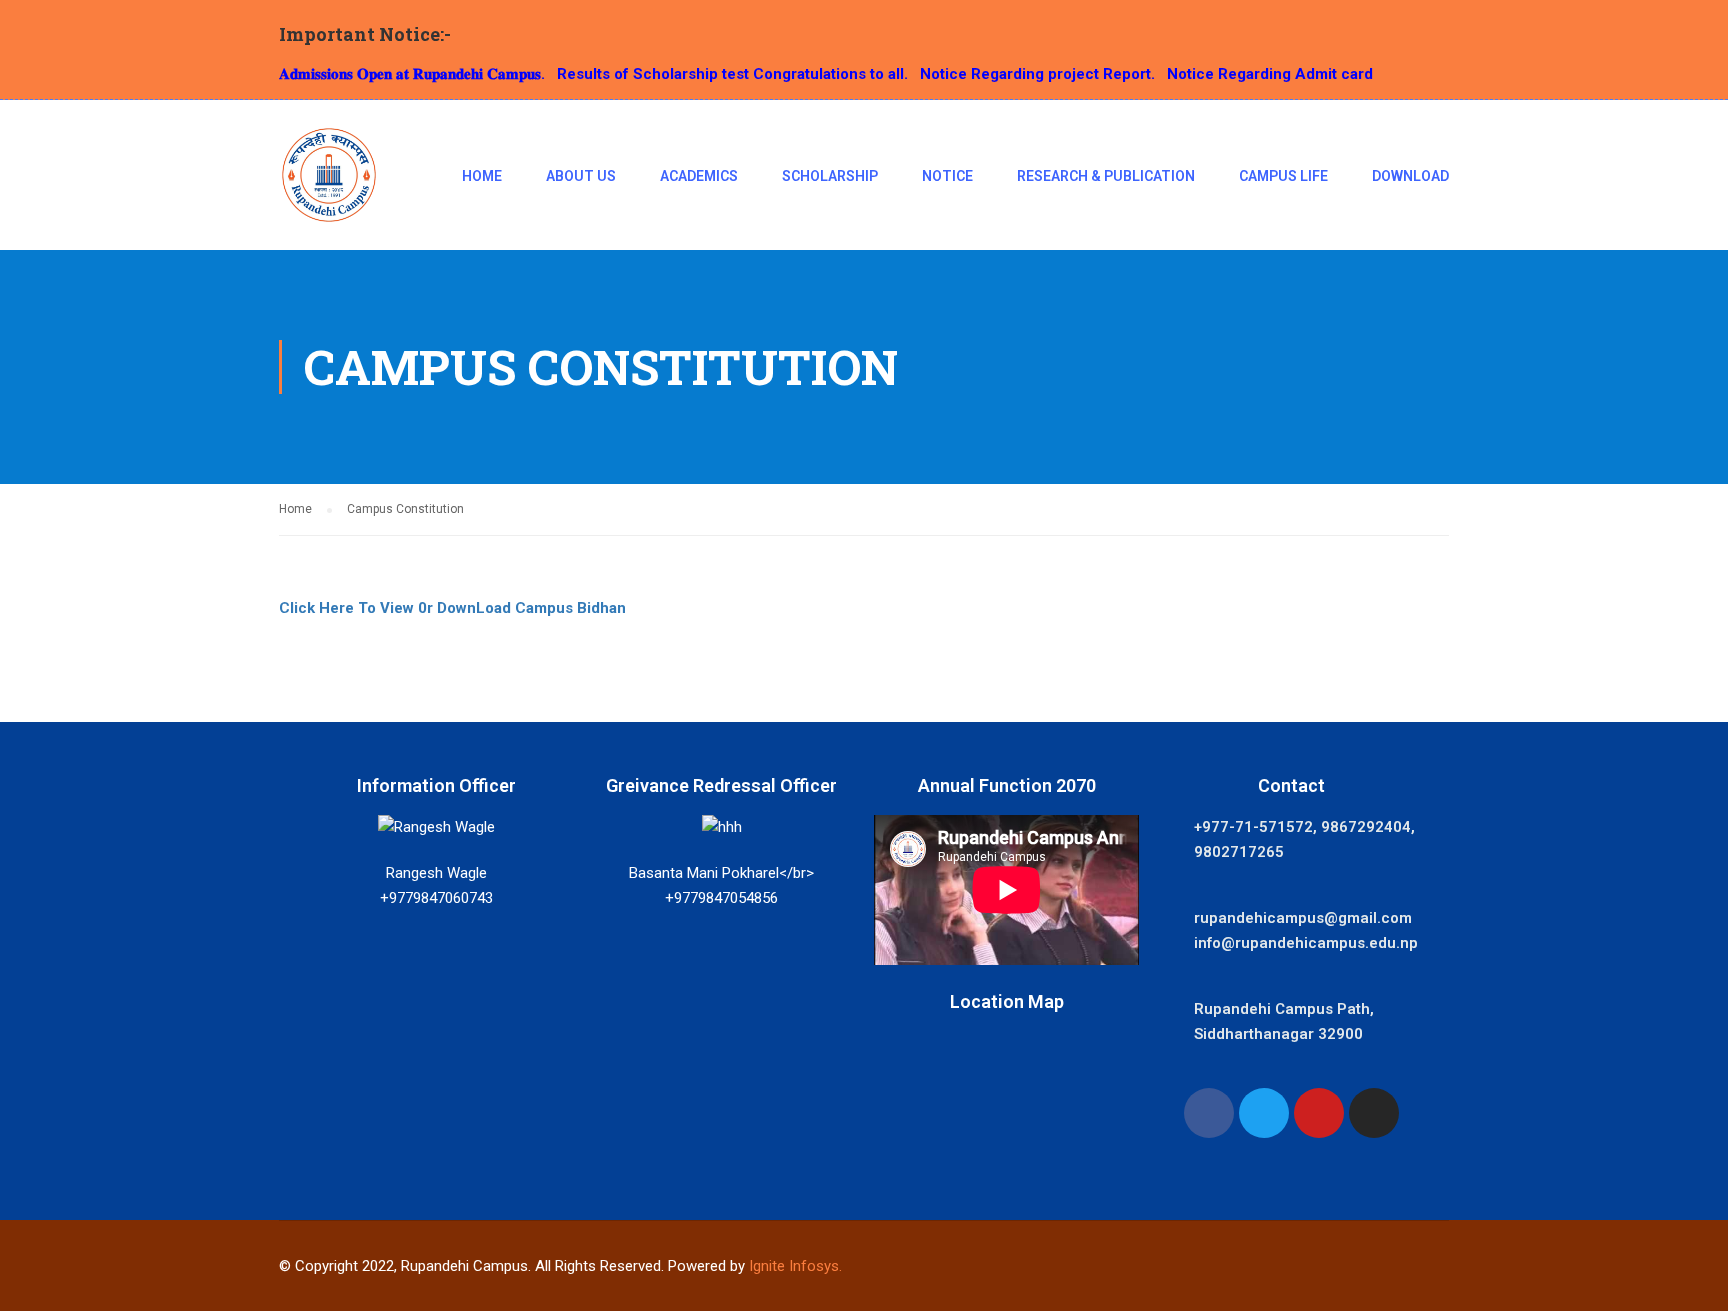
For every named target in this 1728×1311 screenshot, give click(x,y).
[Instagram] (1374, 1113)
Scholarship (830, 176)
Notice (947, 176)
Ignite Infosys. (795, 1266)
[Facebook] (1209, 1113)
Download (1410, 176)
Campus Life (1283, 176)
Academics (699, 176)
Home (482, 176)
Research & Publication (1106, 176)
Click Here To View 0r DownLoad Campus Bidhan (452, 608)
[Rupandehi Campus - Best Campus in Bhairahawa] (329, 185)
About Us (581, 176)
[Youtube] (1319, 1113)
